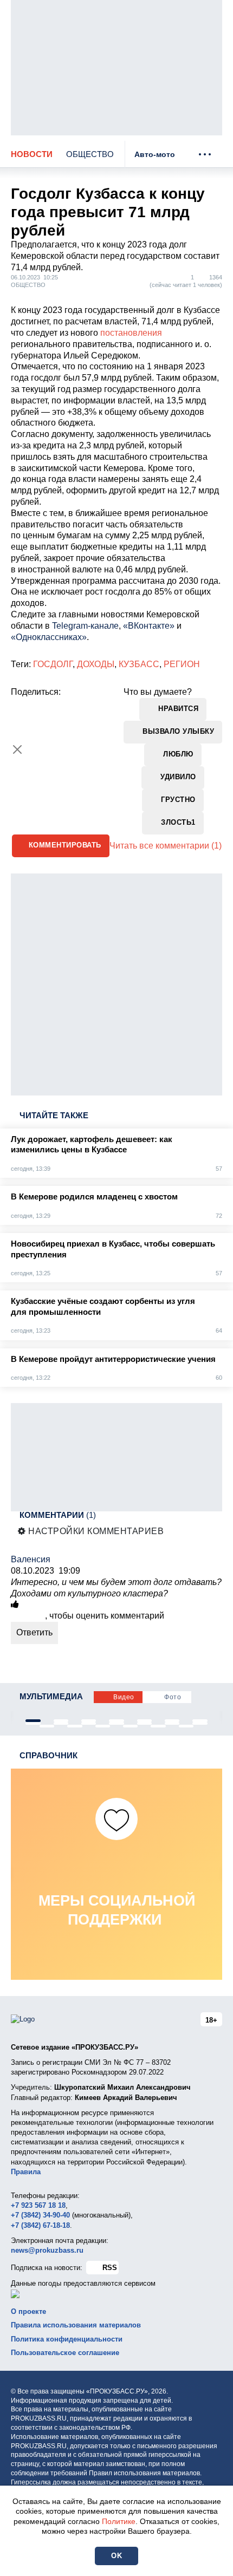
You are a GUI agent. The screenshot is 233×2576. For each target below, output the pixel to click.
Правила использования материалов (76, 2325)
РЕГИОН (182, 664)
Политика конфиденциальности (67, 2339)
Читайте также (54, 1115)
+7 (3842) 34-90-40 (40, 2215)
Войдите (28, 1616)
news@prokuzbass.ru (47, 2250)
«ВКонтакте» (149, 626)
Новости (32, 154)
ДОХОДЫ (96, 664)
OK (116, 2556)
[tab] (33, 1721)
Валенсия (31, 1559)
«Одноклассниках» (49, 637)
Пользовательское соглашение (65, 2353)
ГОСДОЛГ (53, 664)
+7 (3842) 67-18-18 (40, 2225)
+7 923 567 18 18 (38, 2205)
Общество (90, 154)
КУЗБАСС (139, 664)
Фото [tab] (173, 1697)
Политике (119, 2521)
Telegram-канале (85, 626)
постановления (131, 333)
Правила (26, 2172)
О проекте (28, 2311)
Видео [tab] (124, 1697)
